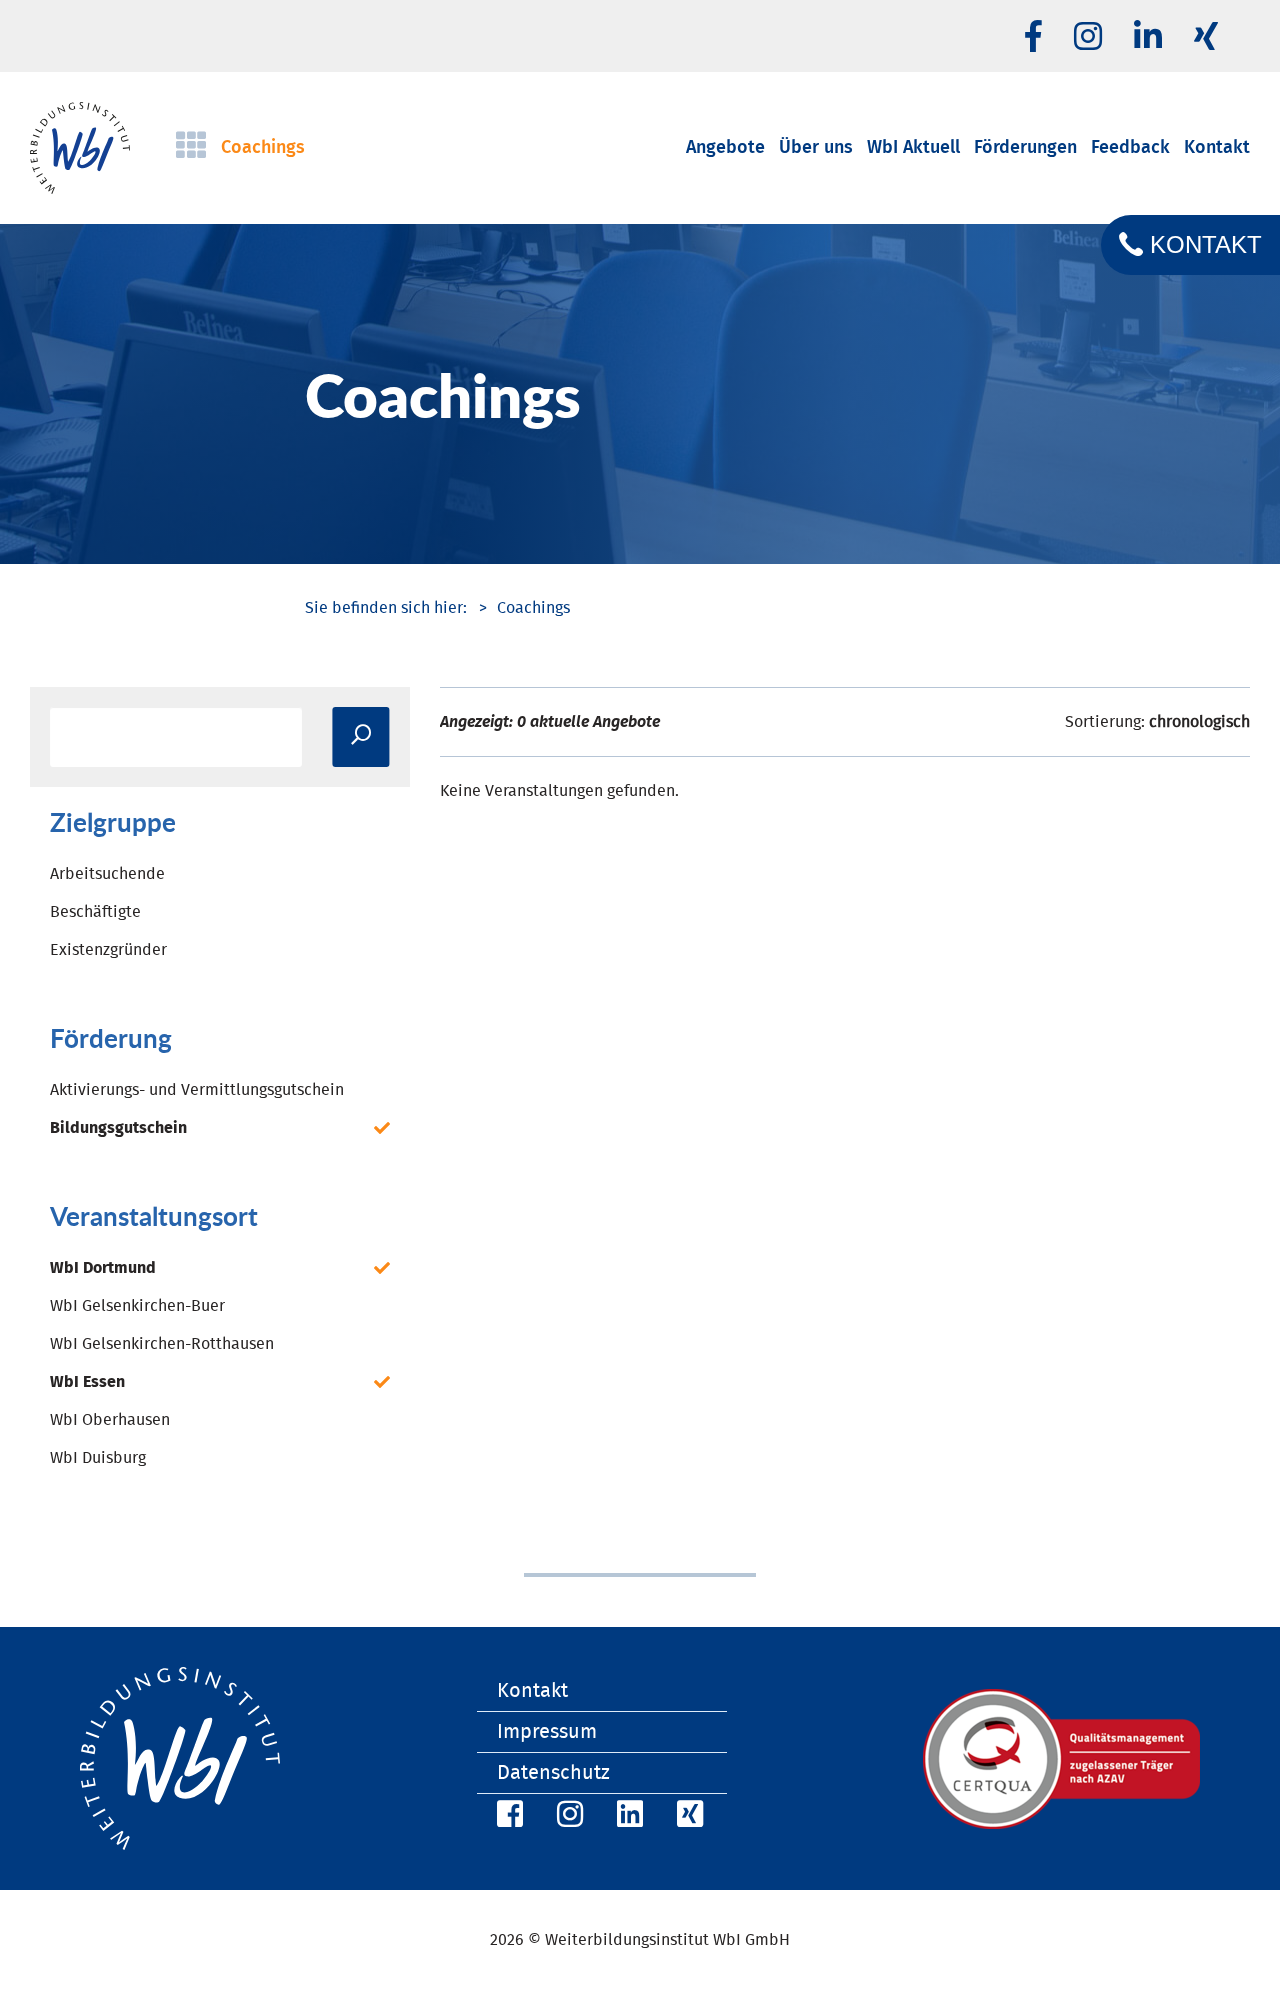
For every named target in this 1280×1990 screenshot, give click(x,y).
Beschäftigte (95, 912)
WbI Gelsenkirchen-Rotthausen (162, 1344)
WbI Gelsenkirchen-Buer (137, 1306)
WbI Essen (87, 1382)
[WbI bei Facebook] (507, 1817)
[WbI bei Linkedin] (1148, 38)
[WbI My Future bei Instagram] (1088, 38)
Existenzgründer (108, 950)
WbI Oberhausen (110, 1420)
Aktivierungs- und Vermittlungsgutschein (197, 1090)
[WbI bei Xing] (1206, 38)
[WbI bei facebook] (1033, 38)
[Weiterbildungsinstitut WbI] (386, 608)
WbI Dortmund (103, 1268)
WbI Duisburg (98, 1458)
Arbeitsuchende (107, 874)
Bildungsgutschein (118, 1128)
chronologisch (1199, 722)
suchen (360, 737)
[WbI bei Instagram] (567, 1817)
